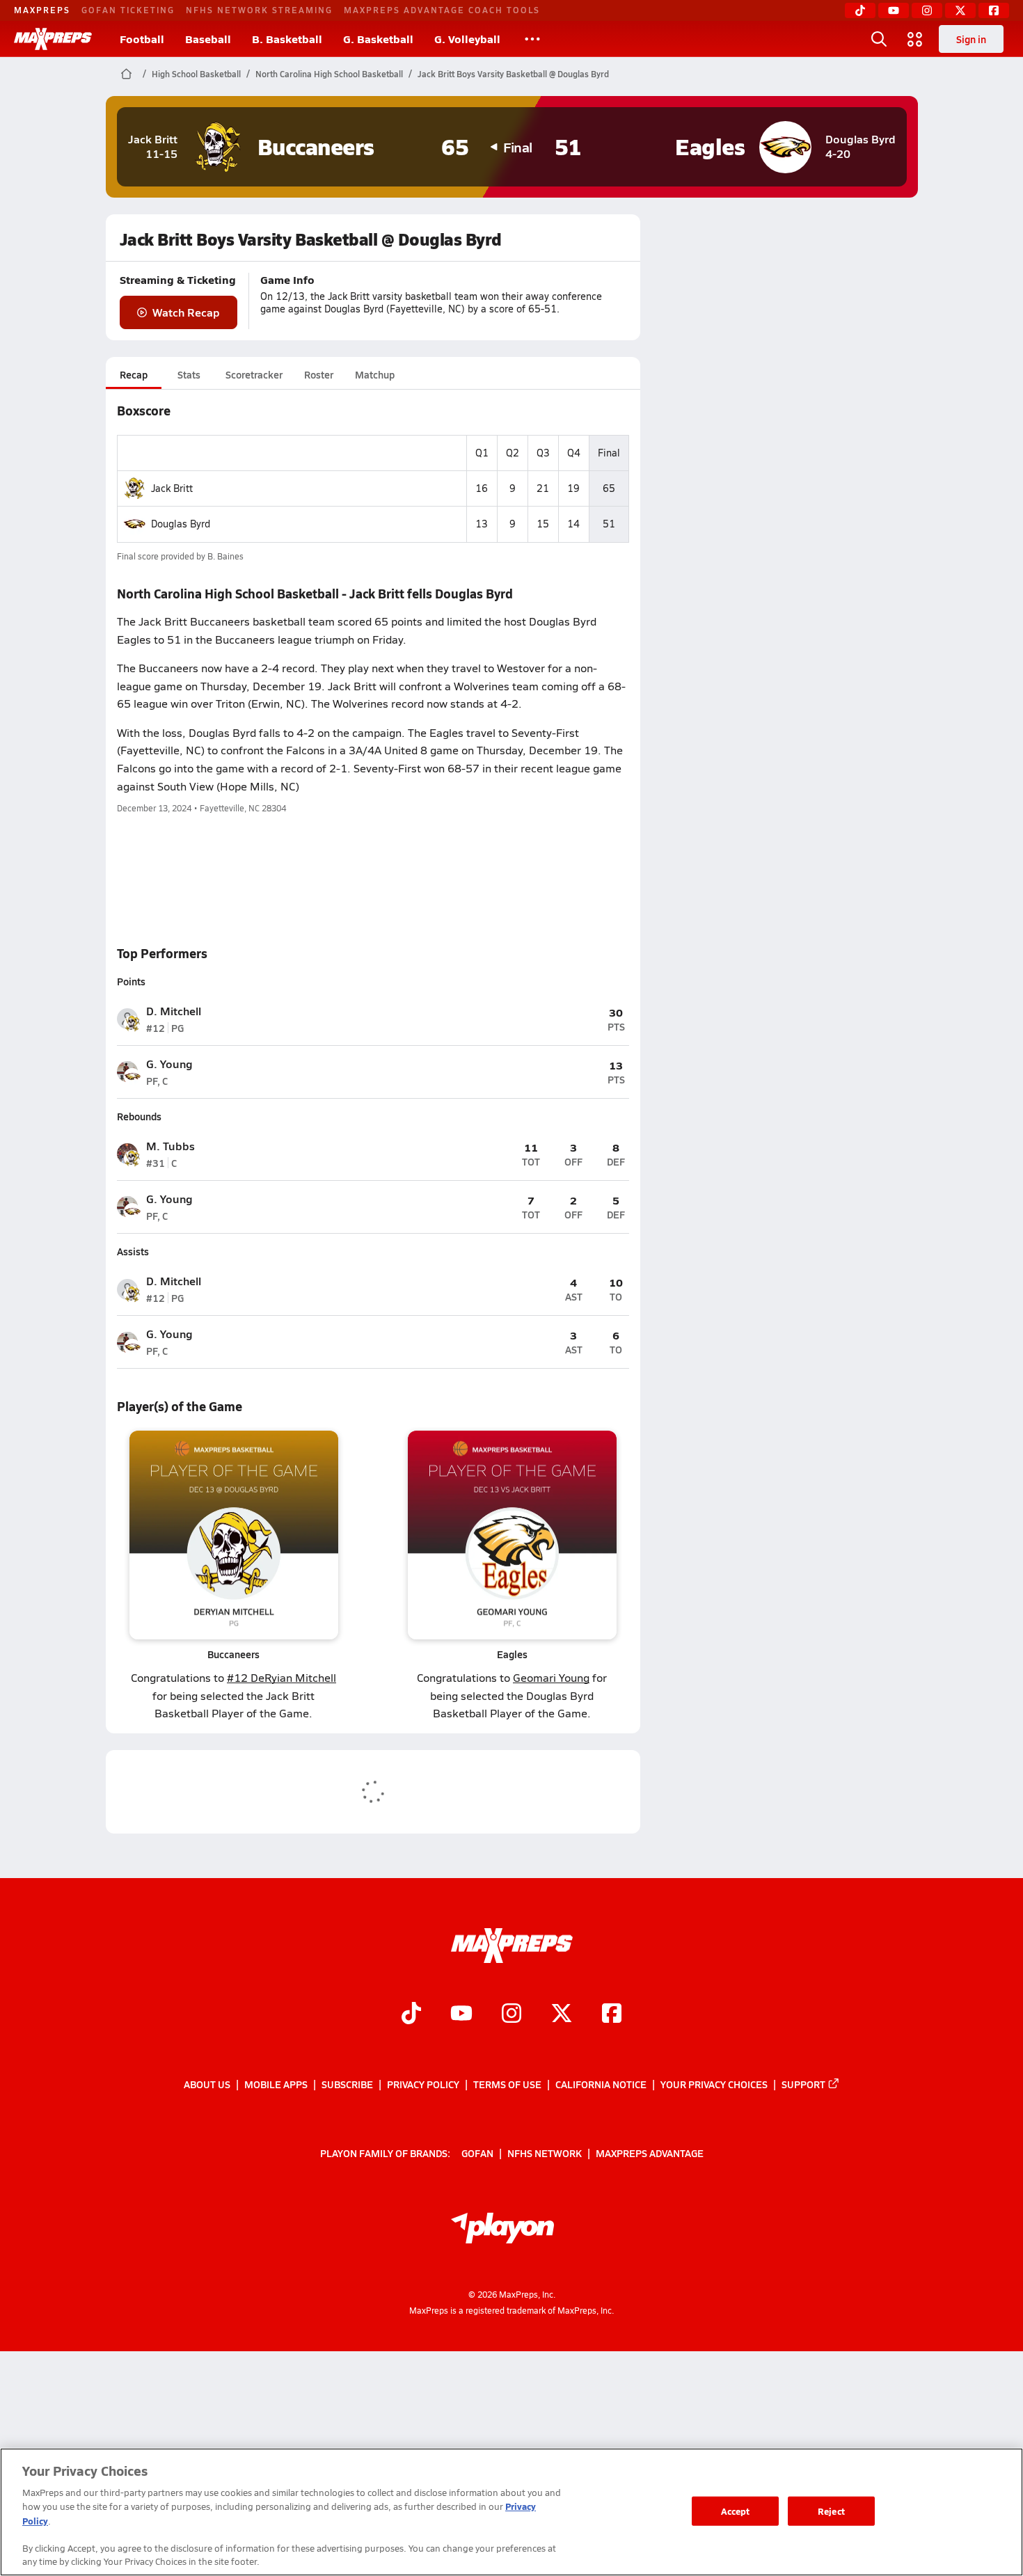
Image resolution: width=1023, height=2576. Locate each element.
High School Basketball (196, 74)
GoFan (477, 2153)
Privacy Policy (423, 2084)
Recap (134, 374)
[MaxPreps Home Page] (126, 74)
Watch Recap (186, 312)
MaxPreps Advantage (650, 2153)
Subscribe (347, 2084)
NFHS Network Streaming (259, 10)
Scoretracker (254, 374)
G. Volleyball (467, 39)
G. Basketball (378, 39)
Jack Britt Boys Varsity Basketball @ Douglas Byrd (513, 74)
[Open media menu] (915, 39)
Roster (319, 374)
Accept (736, 2511)
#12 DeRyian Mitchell (281, 1677)
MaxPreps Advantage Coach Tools (442, 10)
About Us (207, 2084)
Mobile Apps (276, 2084)
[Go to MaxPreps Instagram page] (511, 2014)
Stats (189, 374)
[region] (511, 2512)
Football (142, 39)
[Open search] (879, 39)
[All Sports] (532, 39)
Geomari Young (551, 1677)
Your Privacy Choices (714, 2084)
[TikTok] (860, 10)
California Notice (601, 2084)
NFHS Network (545, 2153)
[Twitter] (960, 10)
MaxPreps (42, 10)
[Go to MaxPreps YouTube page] (461, 2014)
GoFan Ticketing (128, 10)
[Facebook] (994, 10)
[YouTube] (894, 10)
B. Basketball (287, 39)
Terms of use (507, 2084)
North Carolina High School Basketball (329, 74)
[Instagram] (927, 10)
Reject (831, 2511)
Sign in (971, 39)
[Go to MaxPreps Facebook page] (612, 2014)
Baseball (208, 39)
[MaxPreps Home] (53, 39)
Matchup (375, 374)
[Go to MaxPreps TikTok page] (411, 2014)
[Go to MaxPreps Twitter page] (562, 2014)
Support (803, 2084)
